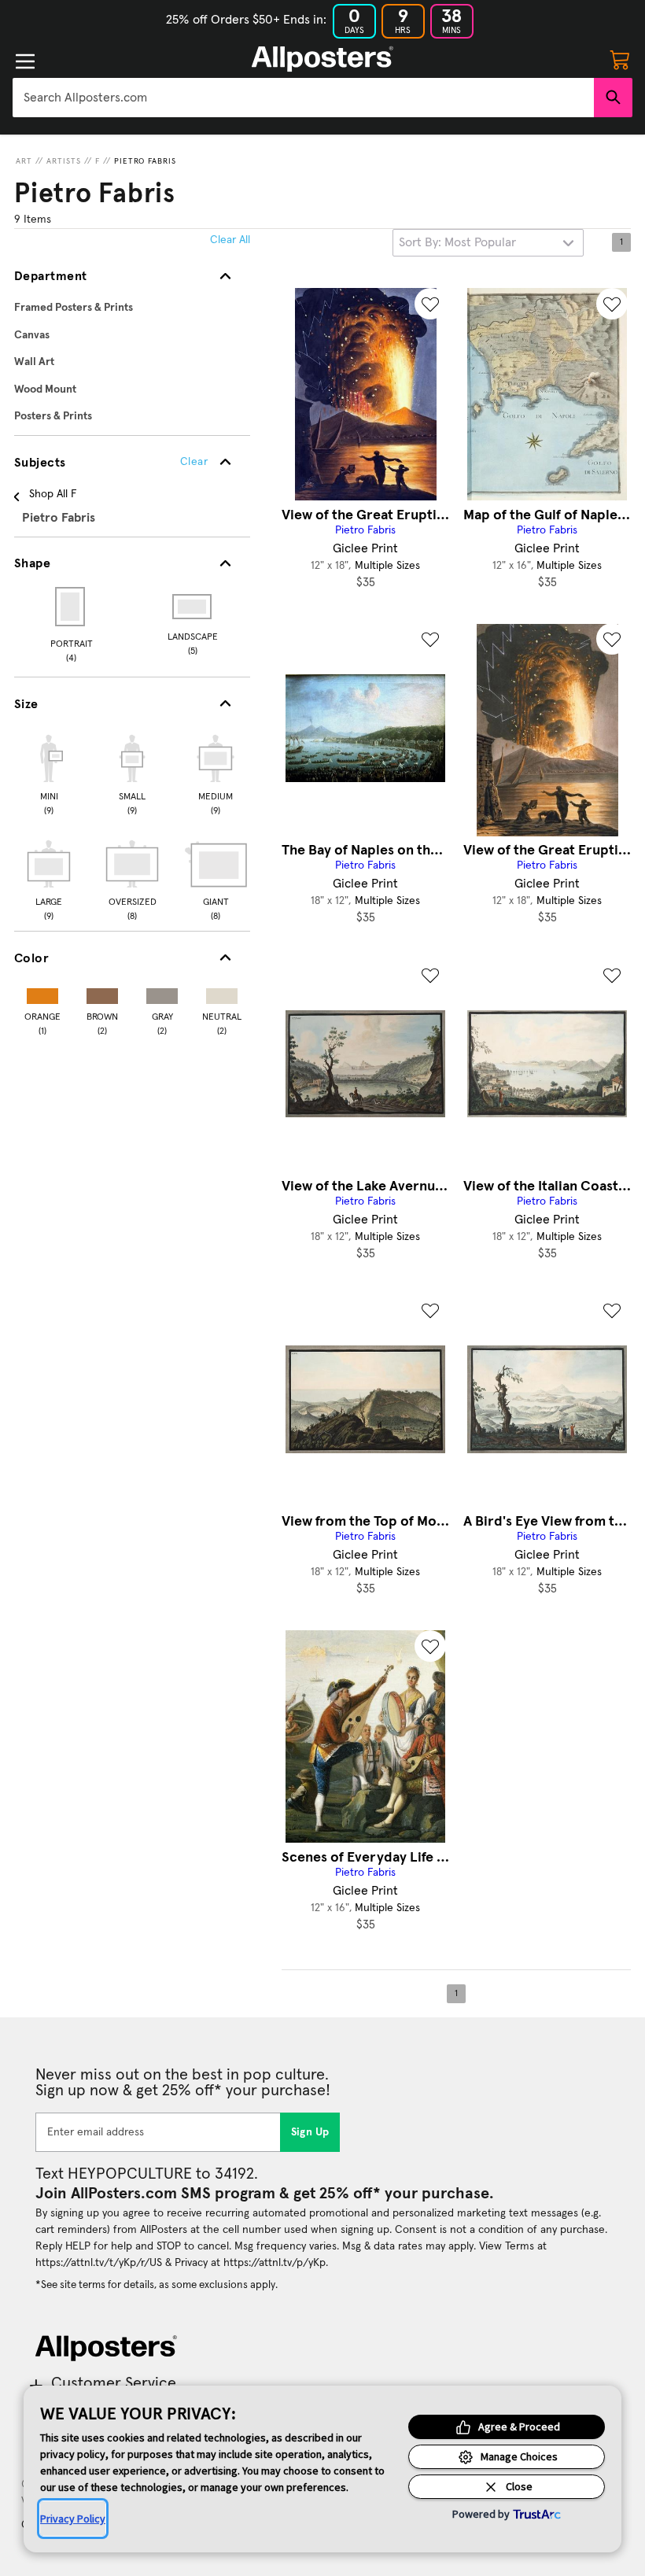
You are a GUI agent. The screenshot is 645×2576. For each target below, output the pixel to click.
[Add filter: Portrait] (71, 607)
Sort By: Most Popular (457, 242)
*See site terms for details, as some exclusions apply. (157, 2285)
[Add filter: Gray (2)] (162, 993)
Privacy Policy (73, 2519)
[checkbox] (49, 773)
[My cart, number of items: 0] (620, 59)
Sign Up (310, 2132)
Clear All (230, 240)
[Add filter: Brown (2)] (102, 993)
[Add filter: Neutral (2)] (222, 993)
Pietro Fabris (145, 161)
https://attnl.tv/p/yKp (275, 2263)
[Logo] (322, 59)
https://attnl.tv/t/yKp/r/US (99, 2263)
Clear (194, 462)
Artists (64, 161)
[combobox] (303, 98)
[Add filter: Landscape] (193, 607)
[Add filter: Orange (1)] (42, 993)
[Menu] (25, 61)
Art (24, 161)
